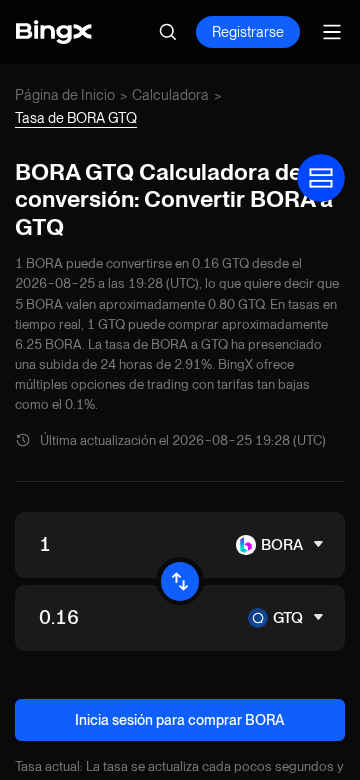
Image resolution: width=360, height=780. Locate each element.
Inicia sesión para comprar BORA (180, 720)
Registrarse (248, 32)
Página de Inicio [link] (65, 95)
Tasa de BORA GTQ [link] (76, 118)
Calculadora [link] (170, 95)
